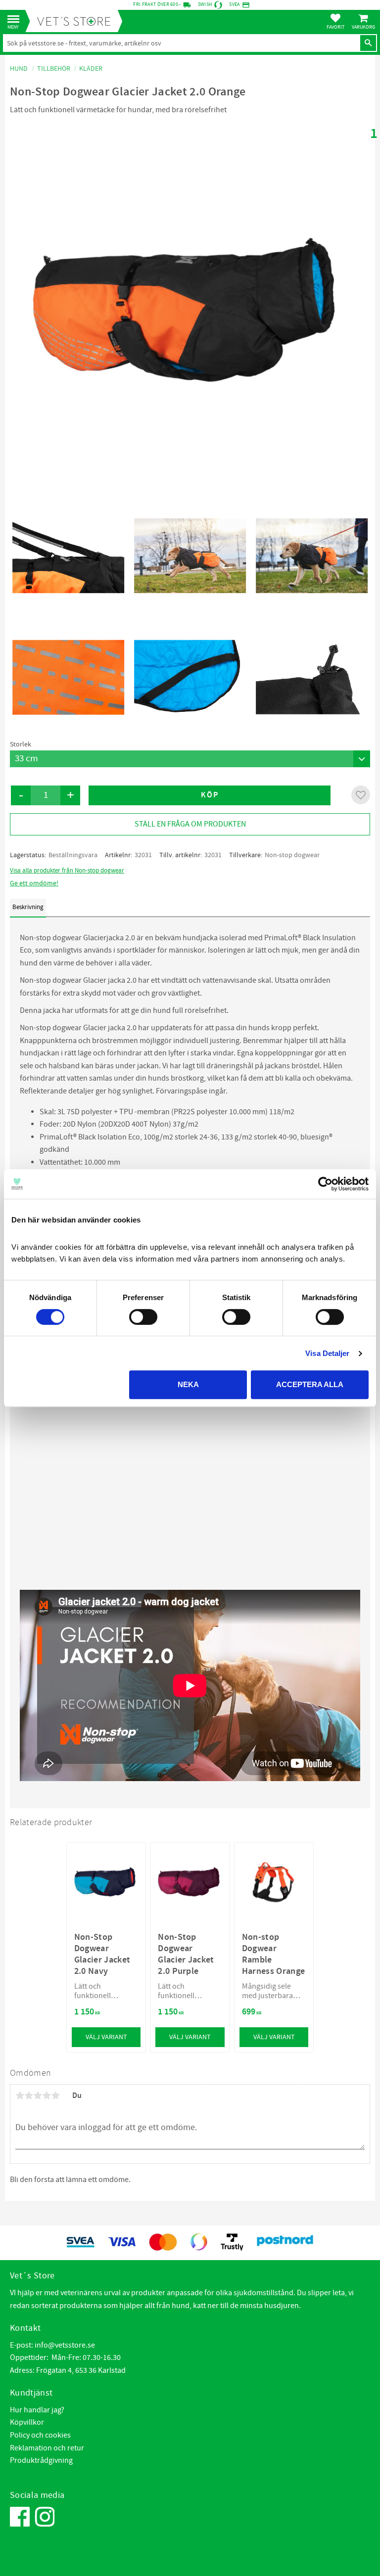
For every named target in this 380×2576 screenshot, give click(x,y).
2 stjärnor (29, 2096)
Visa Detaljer (327, 1353)
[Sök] (368, 43)
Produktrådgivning (41, 2460)
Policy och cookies (40, 2435)
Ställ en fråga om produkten (190, 824)
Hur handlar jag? (37, 2410)
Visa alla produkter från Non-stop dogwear (67, 871)
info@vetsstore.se (65, 2345)
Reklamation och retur (47, 2448)
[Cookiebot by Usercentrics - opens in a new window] (325, 1184)
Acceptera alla (310, 1384)
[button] (16, 20)
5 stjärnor (55, 2096)
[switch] (143, 1317)
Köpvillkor (27, 2422)
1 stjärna (20, 2096)
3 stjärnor (38, 2096)
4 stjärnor (47, 2096)
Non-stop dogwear (292, 855)
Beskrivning (28, 907)
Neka (188, 1384)
